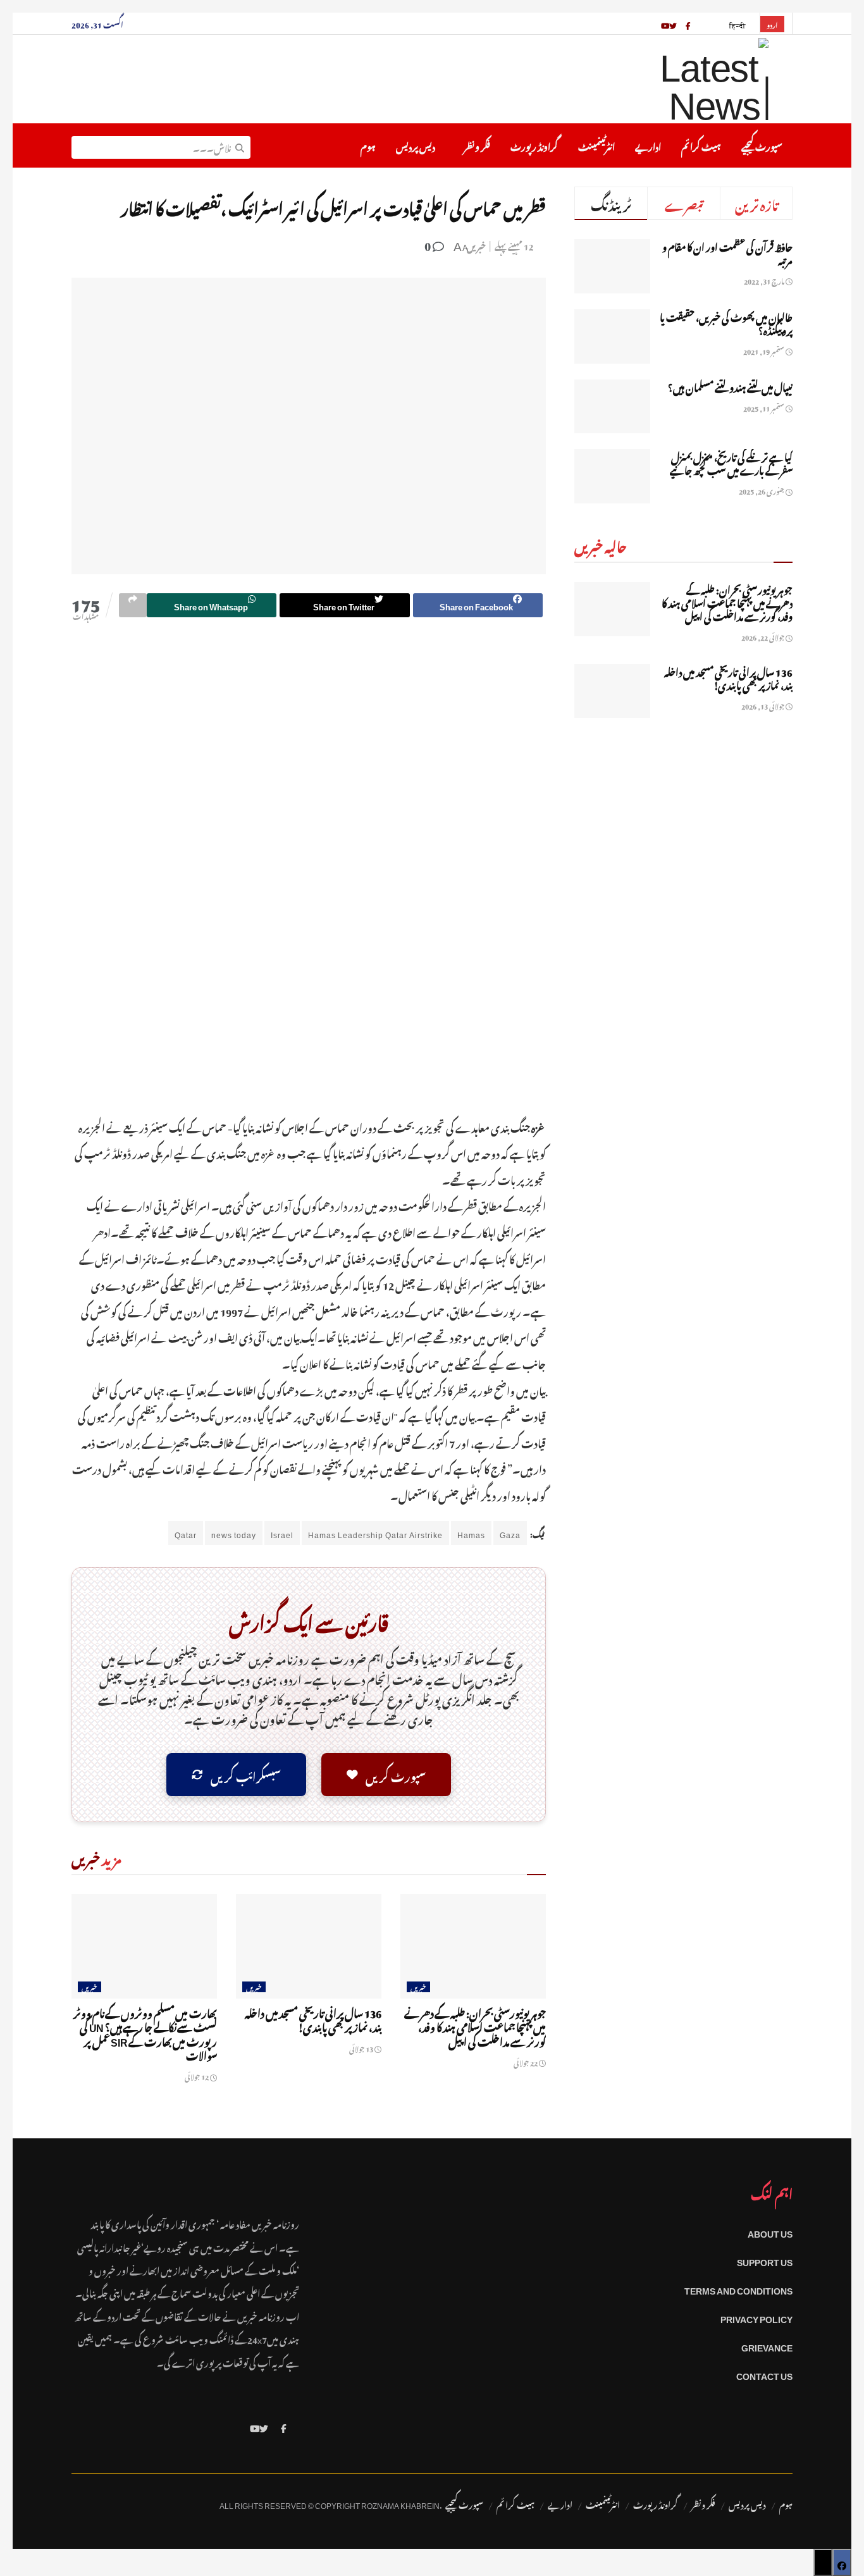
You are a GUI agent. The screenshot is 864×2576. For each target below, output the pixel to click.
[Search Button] (240, 145)
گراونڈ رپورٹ (534, 145)
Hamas (471, 1533)
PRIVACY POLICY (756, 2317)
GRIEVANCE (767, 2345)
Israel (282, 1533)
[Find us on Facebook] (284, 2426)
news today (234, 1533)
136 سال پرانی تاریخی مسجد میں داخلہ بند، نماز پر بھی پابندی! (313, 2019)
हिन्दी (738, 24)
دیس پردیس (416, 145)
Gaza (510, 1533)
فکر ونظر (477, 145)
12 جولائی (197, 2076)
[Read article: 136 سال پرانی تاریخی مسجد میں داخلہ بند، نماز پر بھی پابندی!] (309, 1946)
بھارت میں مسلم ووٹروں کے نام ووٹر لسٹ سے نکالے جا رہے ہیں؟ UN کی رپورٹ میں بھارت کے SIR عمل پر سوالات (145, 2033)
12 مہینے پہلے (514, 245)
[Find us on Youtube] (255, 2426)
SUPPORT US (765, 2260)
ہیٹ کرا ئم (701, 145)
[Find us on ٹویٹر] (673, 23)
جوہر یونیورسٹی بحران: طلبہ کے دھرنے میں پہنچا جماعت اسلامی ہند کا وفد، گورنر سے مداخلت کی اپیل (475, 2026)
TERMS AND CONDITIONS (738, 2289)
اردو (772, 24)
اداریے (648, 145)
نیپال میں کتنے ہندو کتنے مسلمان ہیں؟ (730, 386)
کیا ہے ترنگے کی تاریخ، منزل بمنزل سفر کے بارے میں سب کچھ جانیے (731, 462)
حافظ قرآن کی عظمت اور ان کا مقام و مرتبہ (727, 252)
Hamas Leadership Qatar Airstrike (375, 1533)
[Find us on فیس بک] (688, 23)
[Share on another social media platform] (133, 605)
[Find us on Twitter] (264, 2426)
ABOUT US (770, 2232)
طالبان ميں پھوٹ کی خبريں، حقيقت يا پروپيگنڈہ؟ (726, 322)
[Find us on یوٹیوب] (665, 23)
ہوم (368, 145)
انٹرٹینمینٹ (596, 145)
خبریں (476, 245)
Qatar (186, 1533)
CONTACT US (764, 2374)
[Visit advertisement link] (309, 877)
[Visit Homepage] (681, 79)
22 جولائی (526, 2062)
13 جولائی (362, 2048)
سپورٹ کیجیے (762, 145)
